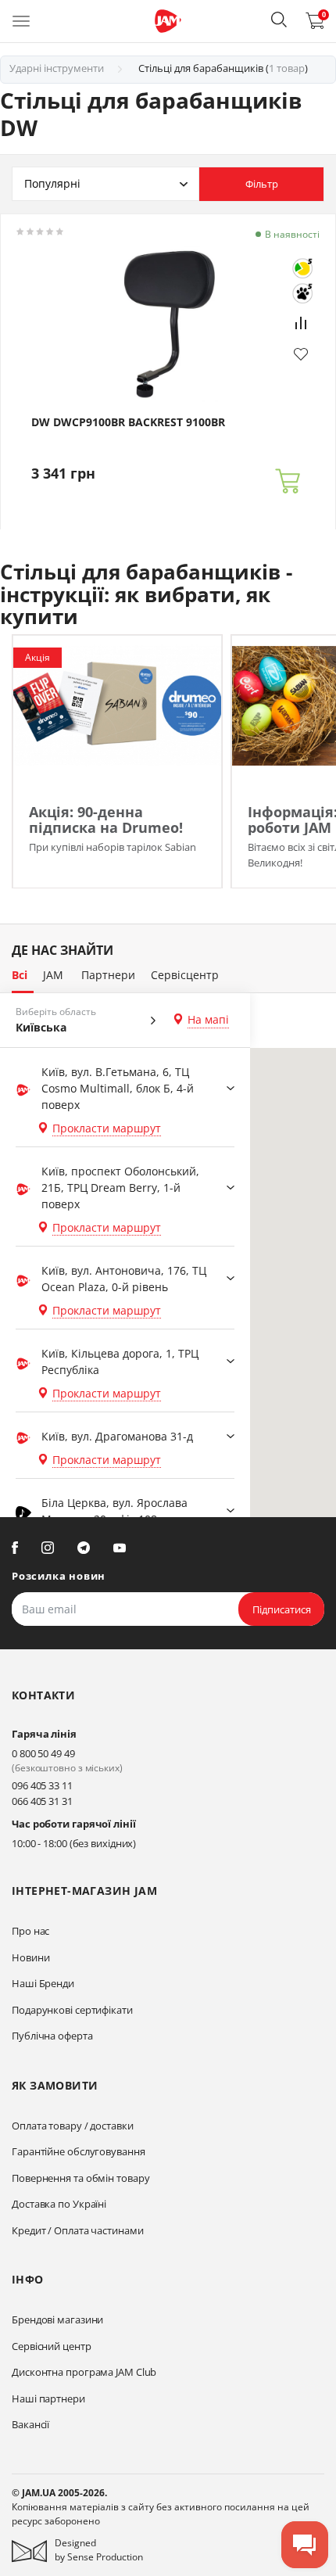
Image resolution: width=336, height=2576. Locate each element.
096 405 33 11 (42, 1785)
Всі (20, 975)
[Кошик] (288, 481)
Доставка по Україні (59, 2204)
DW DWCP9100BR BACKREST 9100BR (128, 422)
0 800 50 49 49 (43, 1753)
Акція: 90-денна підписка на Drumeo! (106, 820)
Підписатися (282, 1609)
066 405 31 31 (42, 1801)
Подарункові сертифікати (72, 2010)
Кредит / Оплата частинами (78, 2230)
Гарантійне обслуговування (79, 2151)
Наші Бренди (43, 1983)
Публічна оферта (52, 2036)
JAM (53, 975)
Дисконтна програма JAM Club (84, 2372)
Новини (30, 1957)
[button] (279, 20)
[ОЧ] (302, 268)
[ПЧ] (302, 293)
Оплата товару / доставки (73, 2126)
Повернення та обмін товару (80, 2178)
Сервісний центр (52, 2346)
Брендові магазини (57, 2319)
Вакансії (30, 2424)
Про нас (30, 1931)
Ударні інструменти (57, 68)
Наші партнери (48, 2398)
